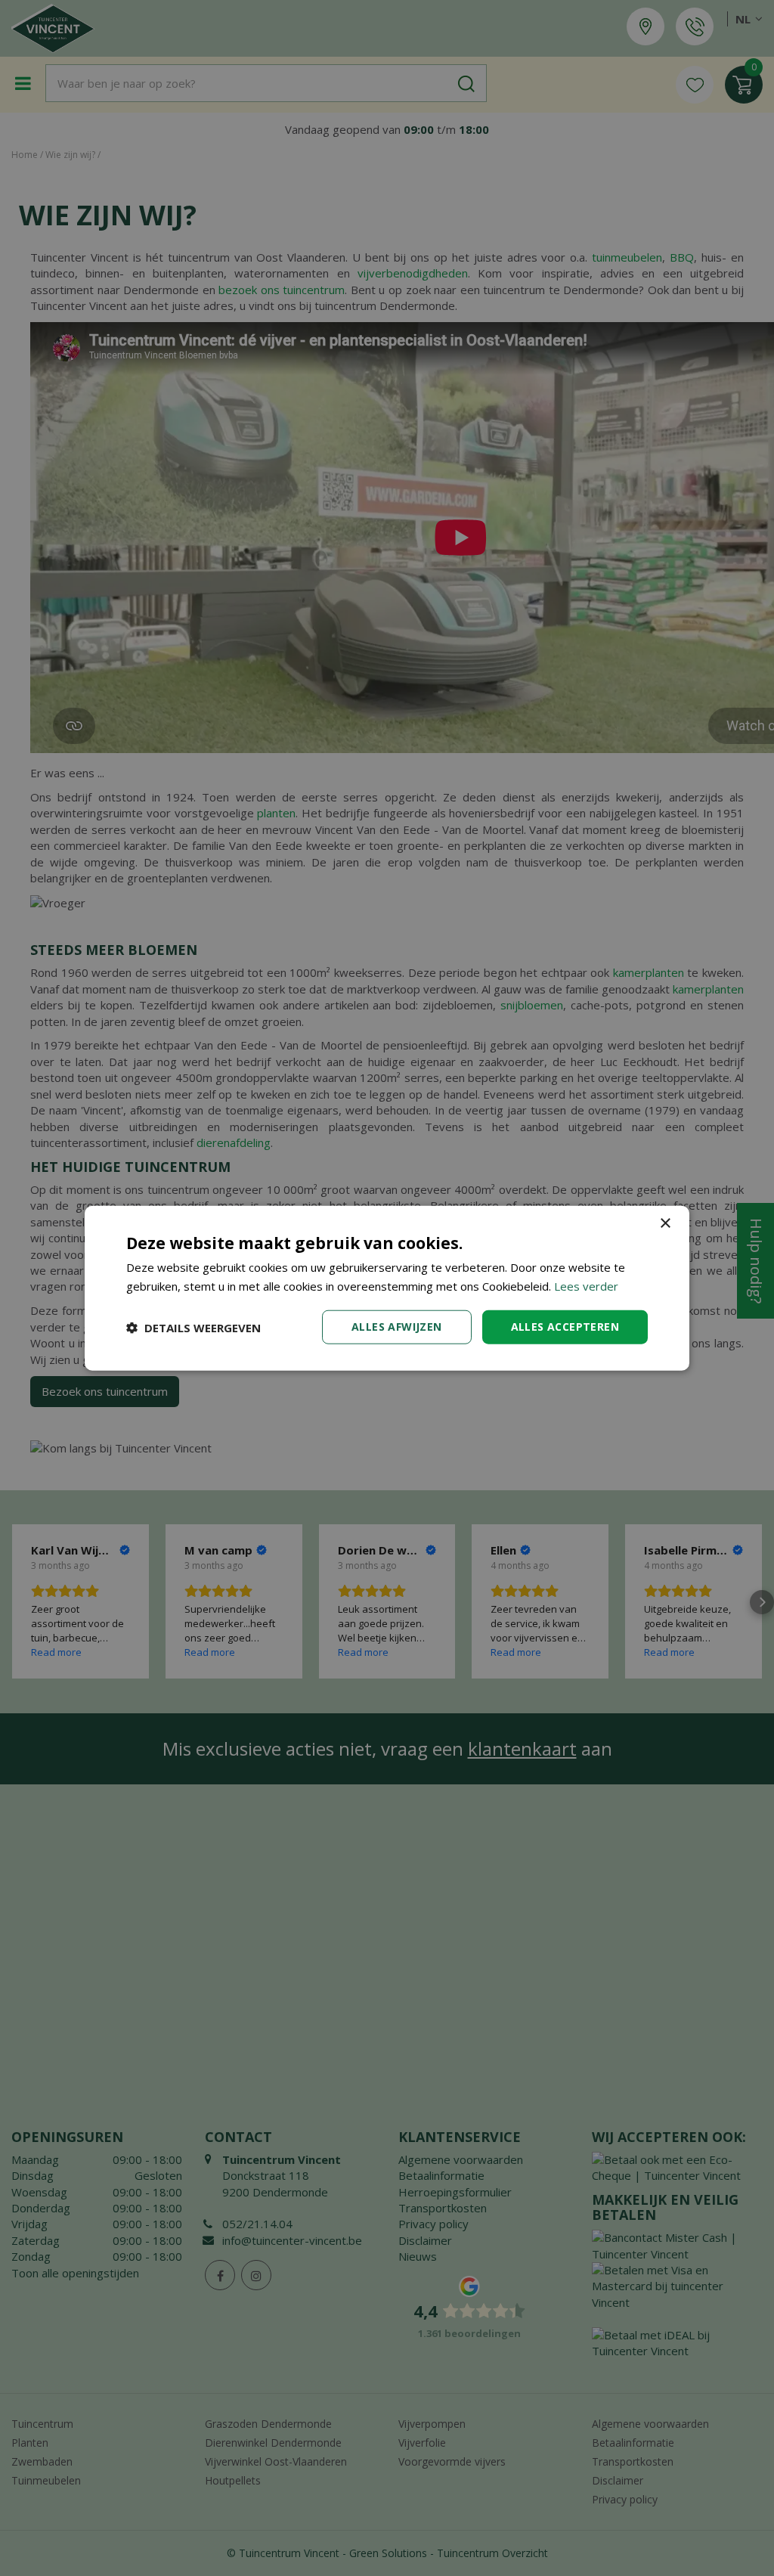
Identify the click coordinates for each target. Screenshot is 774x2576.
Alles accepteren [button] (565, 1327)
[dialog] (387, 1288)
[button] (193, 1327)
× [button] (665, 1223)
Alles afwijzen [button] (397, 1327)
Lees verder (586, 1285)
